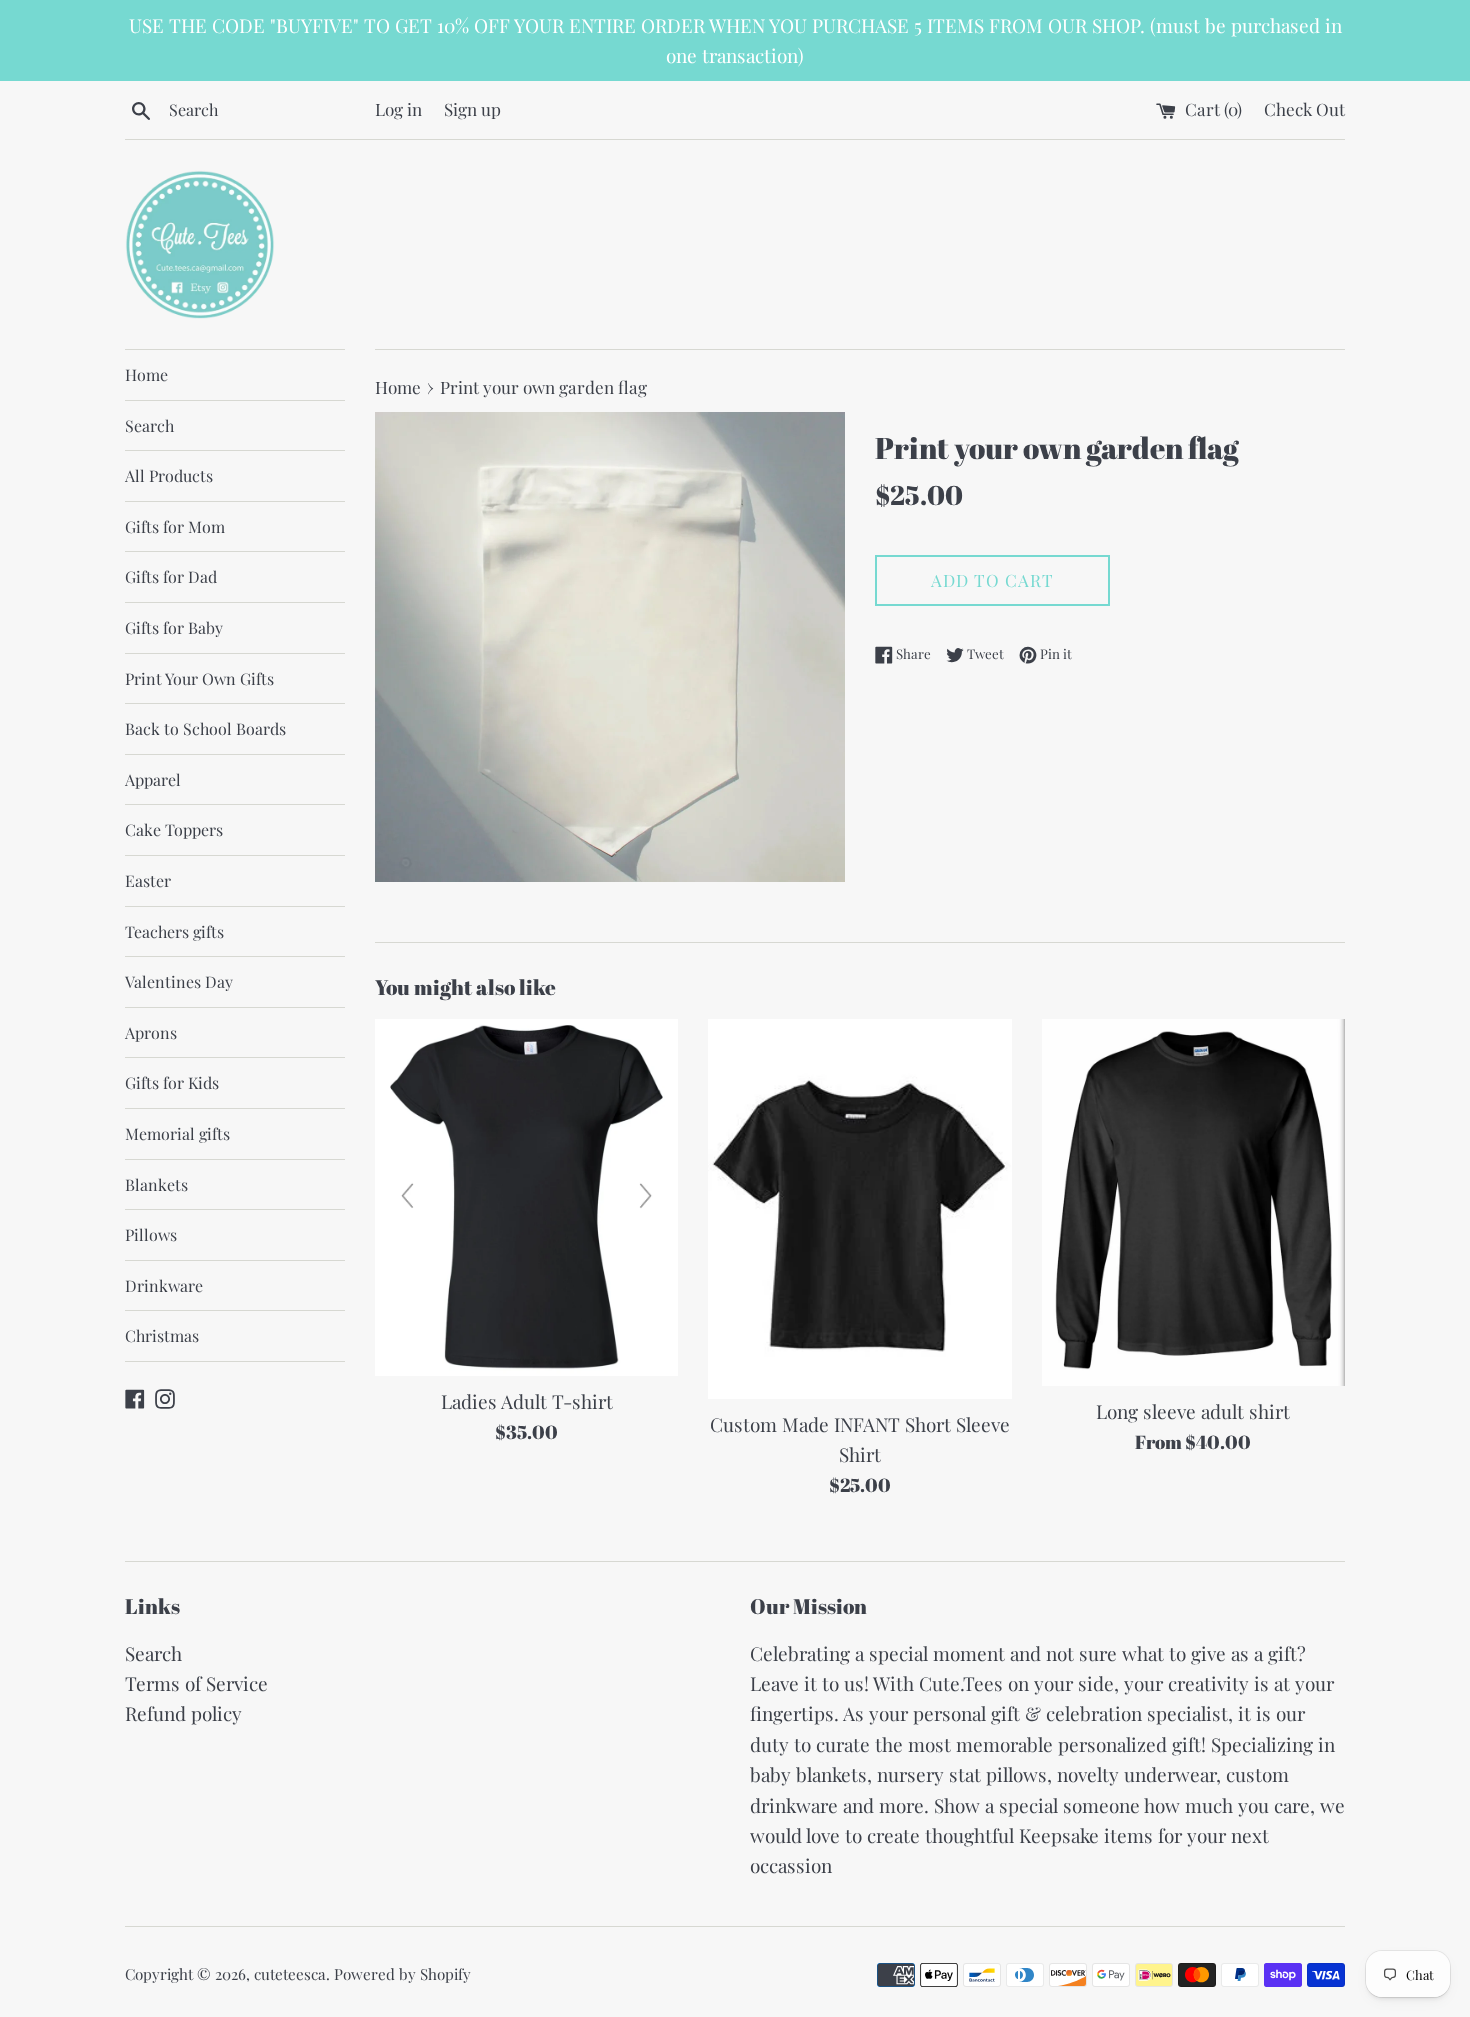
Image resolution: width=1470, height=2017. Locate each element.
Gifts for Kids (172, 1082)
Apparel (153, 779)
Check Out (1304, 108)
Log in (398, 108)
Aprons (151, 1032)
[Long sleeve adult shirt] (1193, 1202)
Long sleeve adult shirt (1193, 1411)
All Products (169, 475)
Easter (148, 880)
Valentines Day (179, 981)
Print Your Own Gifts (199, 678)
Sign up (472, 108)
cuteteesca (290, 1974)
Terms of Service (196, 1683)
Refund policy (183, 1713)
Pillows (151, 1234)
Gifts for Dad (171, 576)
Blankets (156, 1184)
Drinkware (164, 1285)
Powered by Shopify (402, 1974)
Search (149, 425)
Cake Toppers (174, 829)
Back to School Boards (205, 728)
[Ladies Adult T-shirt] (526, 1197)
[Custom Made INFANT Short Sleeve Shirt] (859, 1208)
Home (146, 374)
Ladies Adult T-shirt (527, 1401)
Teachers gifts (174, 931)
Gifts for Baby (174, 627)
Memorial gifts (177, 1133)
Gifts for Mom (175, 526)
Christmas (162, 1335)
